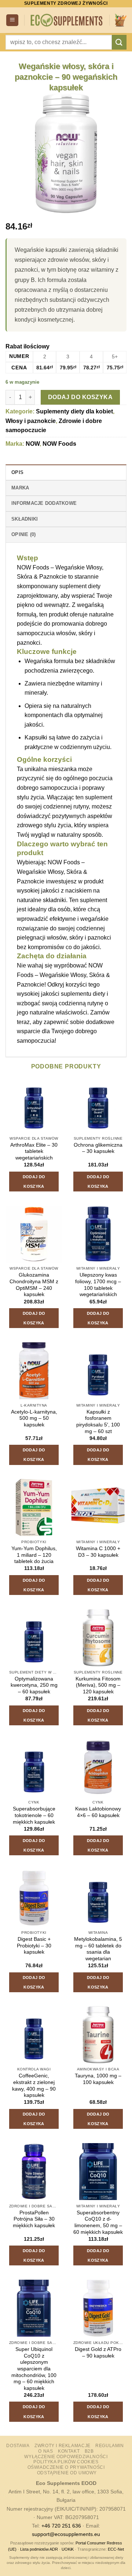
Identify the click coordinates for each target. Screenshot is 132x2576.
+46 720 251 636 (61, 2526)
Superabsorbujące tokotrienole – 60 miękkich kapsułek (34, 1815)
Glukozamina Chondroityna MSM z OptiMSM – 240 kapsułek (34, 1285)
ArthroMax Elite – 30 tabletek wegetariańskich (34, 1151)
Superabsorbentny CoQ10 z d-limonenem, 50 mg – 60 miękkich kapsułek (98, 2222)
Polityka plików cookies (66, 2462)
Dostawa (18, 2446)
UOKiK (68, 2549)
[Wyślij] (119, 42)
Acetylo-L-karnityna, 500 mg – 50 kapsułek (34, 1418)
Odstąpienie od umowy (67, 2473)
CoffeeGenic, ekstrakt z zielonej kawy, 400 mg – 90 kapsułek (34, 2085)
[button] (12, 20)
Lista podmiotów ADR (39, 2549)
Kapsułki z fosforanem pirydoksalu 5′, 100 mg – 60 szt (98, 1422)
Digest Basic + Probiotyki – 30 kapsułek (34, 1946)
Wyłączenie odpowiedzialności (66, 2457)
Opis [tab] (17, 472)
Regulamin (110, 2446)
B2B (89, 2451)
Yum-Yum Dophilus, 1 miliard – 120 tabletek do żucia (34, 1555)
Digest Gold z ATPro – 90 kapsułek (98, 2353)
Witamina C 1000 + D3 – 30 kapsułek (98, 1552)
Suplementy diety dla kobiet (74, 411)
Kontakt (69, 2451)
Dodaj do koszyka (80, 397)
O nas (45, 2451)
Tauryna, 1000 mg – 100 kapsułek (98, 2079)
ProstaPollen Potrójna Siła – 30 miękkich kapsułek (34, 2219)
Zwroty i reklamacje (63, 2446)
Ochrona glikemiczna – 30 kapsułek (98, 1148)
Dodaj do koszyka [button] (34, 1182)
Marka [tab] (20, 488)
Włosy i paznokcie (31, 421)
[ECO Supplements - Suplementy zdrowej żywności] (67, 20)
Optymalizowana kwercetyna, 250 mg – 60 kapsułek (34, 1685)
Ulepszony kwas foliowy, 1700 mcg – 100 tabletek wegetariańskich (98, 1285)
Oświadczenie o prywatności (66, 2467)
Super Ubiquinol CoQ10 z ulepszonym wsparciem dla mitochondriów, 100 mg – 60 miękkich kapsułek (34, 2369)
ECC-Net (116, 2549)
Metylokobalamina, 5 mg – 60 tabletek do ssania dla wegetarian (98, 1949)
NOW (33, 444)
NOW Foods (59, 444)
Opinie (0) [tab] (24, 534)
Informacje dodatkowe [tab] (44, 503)
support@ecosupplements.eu (66, 2534)
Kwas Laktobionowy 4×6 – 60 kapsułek (98, 1812)
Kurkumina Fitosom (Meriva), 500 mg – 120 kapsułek (98, 1685)
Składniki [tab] (25, 519)
